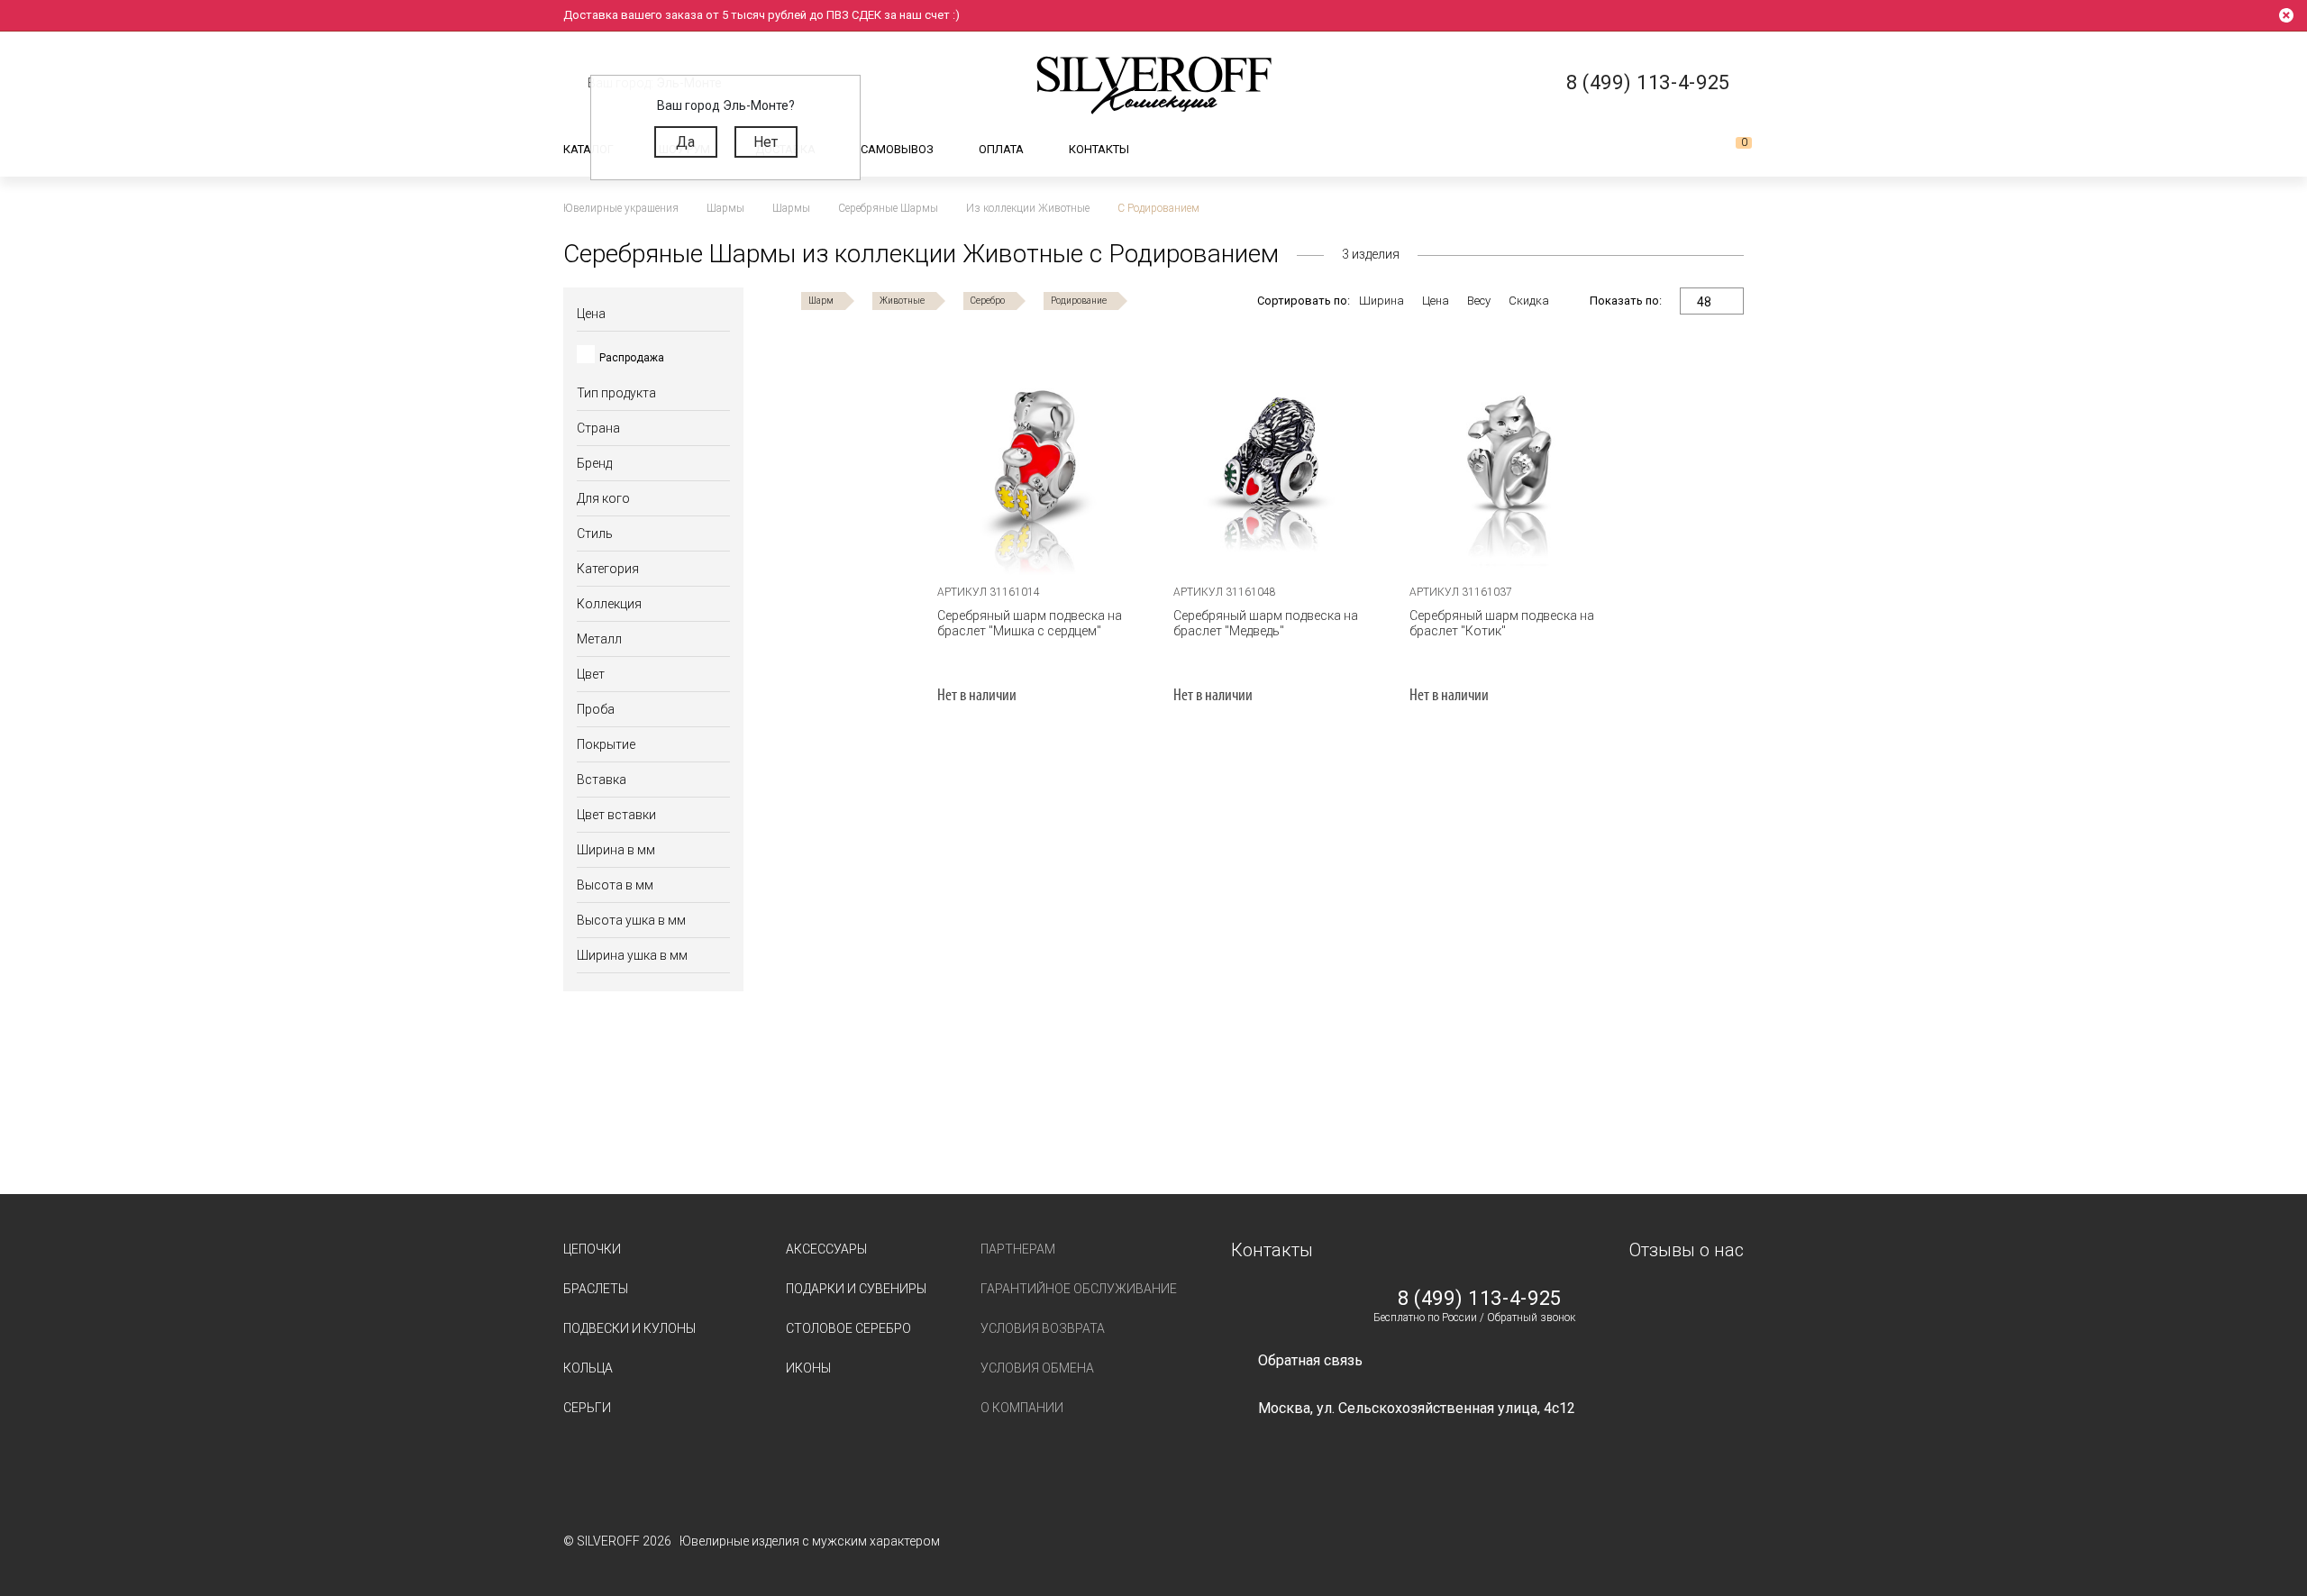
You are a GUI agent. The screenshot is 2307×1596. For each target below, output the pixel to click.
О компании (1022, 1408)
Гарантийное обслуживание (1079, 1289)
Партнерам (1018, 1249)
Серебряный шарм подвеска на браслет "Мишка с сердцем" (1030, 623)
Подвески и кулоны (629, 1328)
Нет (766, 142)
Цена (1436, 301)
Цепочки (592, 1249)
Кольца (588, 1368)
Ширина (1381, 301)
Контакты (1099, 149)
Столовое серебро (848, 1328)
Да (685, 142)
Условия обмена (1037, 1368)
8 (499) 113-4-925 (1480, 1299)
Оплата (1001, 149)
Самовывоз (897, 149)
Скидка (1529, 301)
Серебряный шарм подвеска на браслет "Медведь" (1266, 623)
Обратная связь (1310, 1360)
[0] (1729, 150)
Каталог (588, 149)
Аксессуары (826, 1249)
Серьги (587, 1408)
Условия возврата (1043, 1328)
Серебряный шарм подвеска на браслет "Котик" (1502, 623)
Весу (1479, 301)
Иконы (808, 1368)
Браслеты (596, 1289)
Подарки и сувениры (856, 1289)
